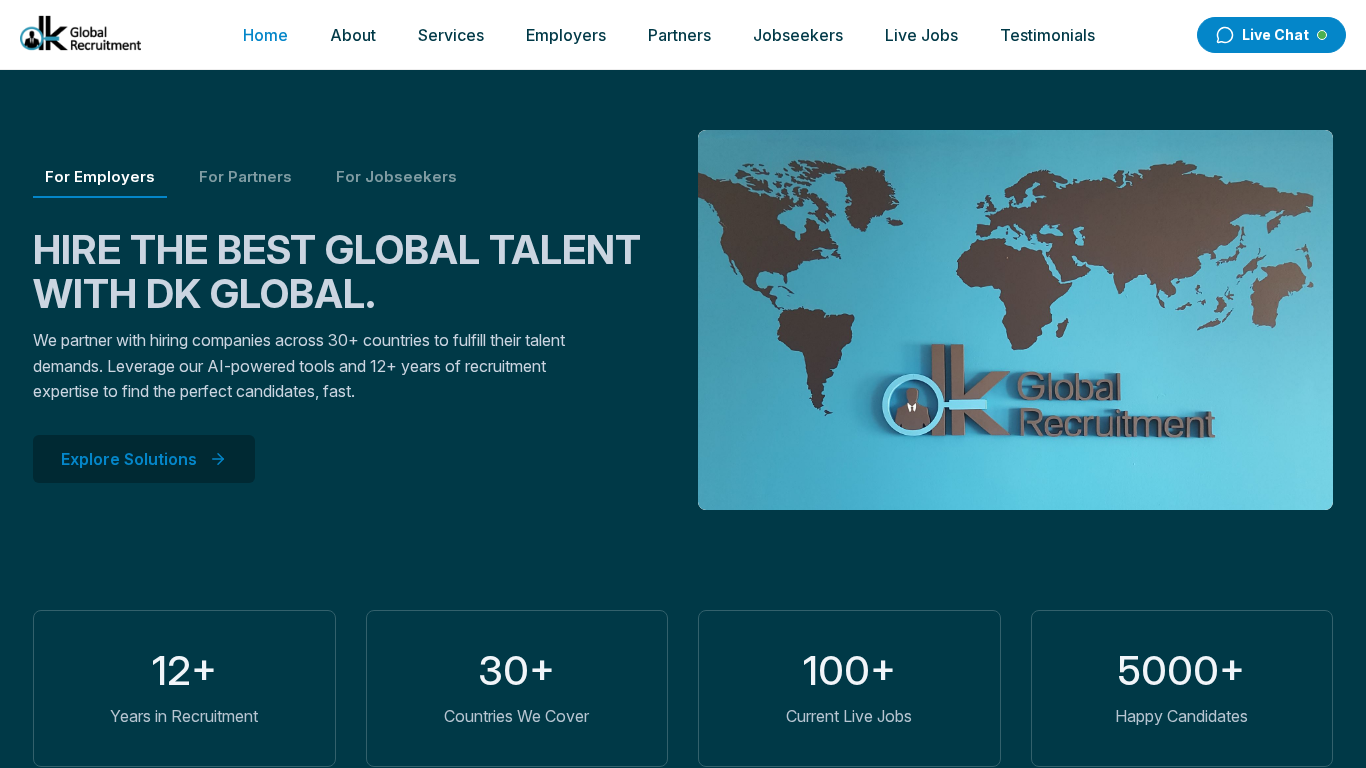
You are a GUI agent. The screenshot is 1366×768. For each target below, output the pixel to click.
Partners (679, 35)
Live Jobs (921, 35)
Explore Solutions (129, 459)
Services (451, 35)
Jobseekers (798, 35)
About (353, 35)
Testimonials (1047, 35)
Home (265, 35)
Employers (566, 35)
